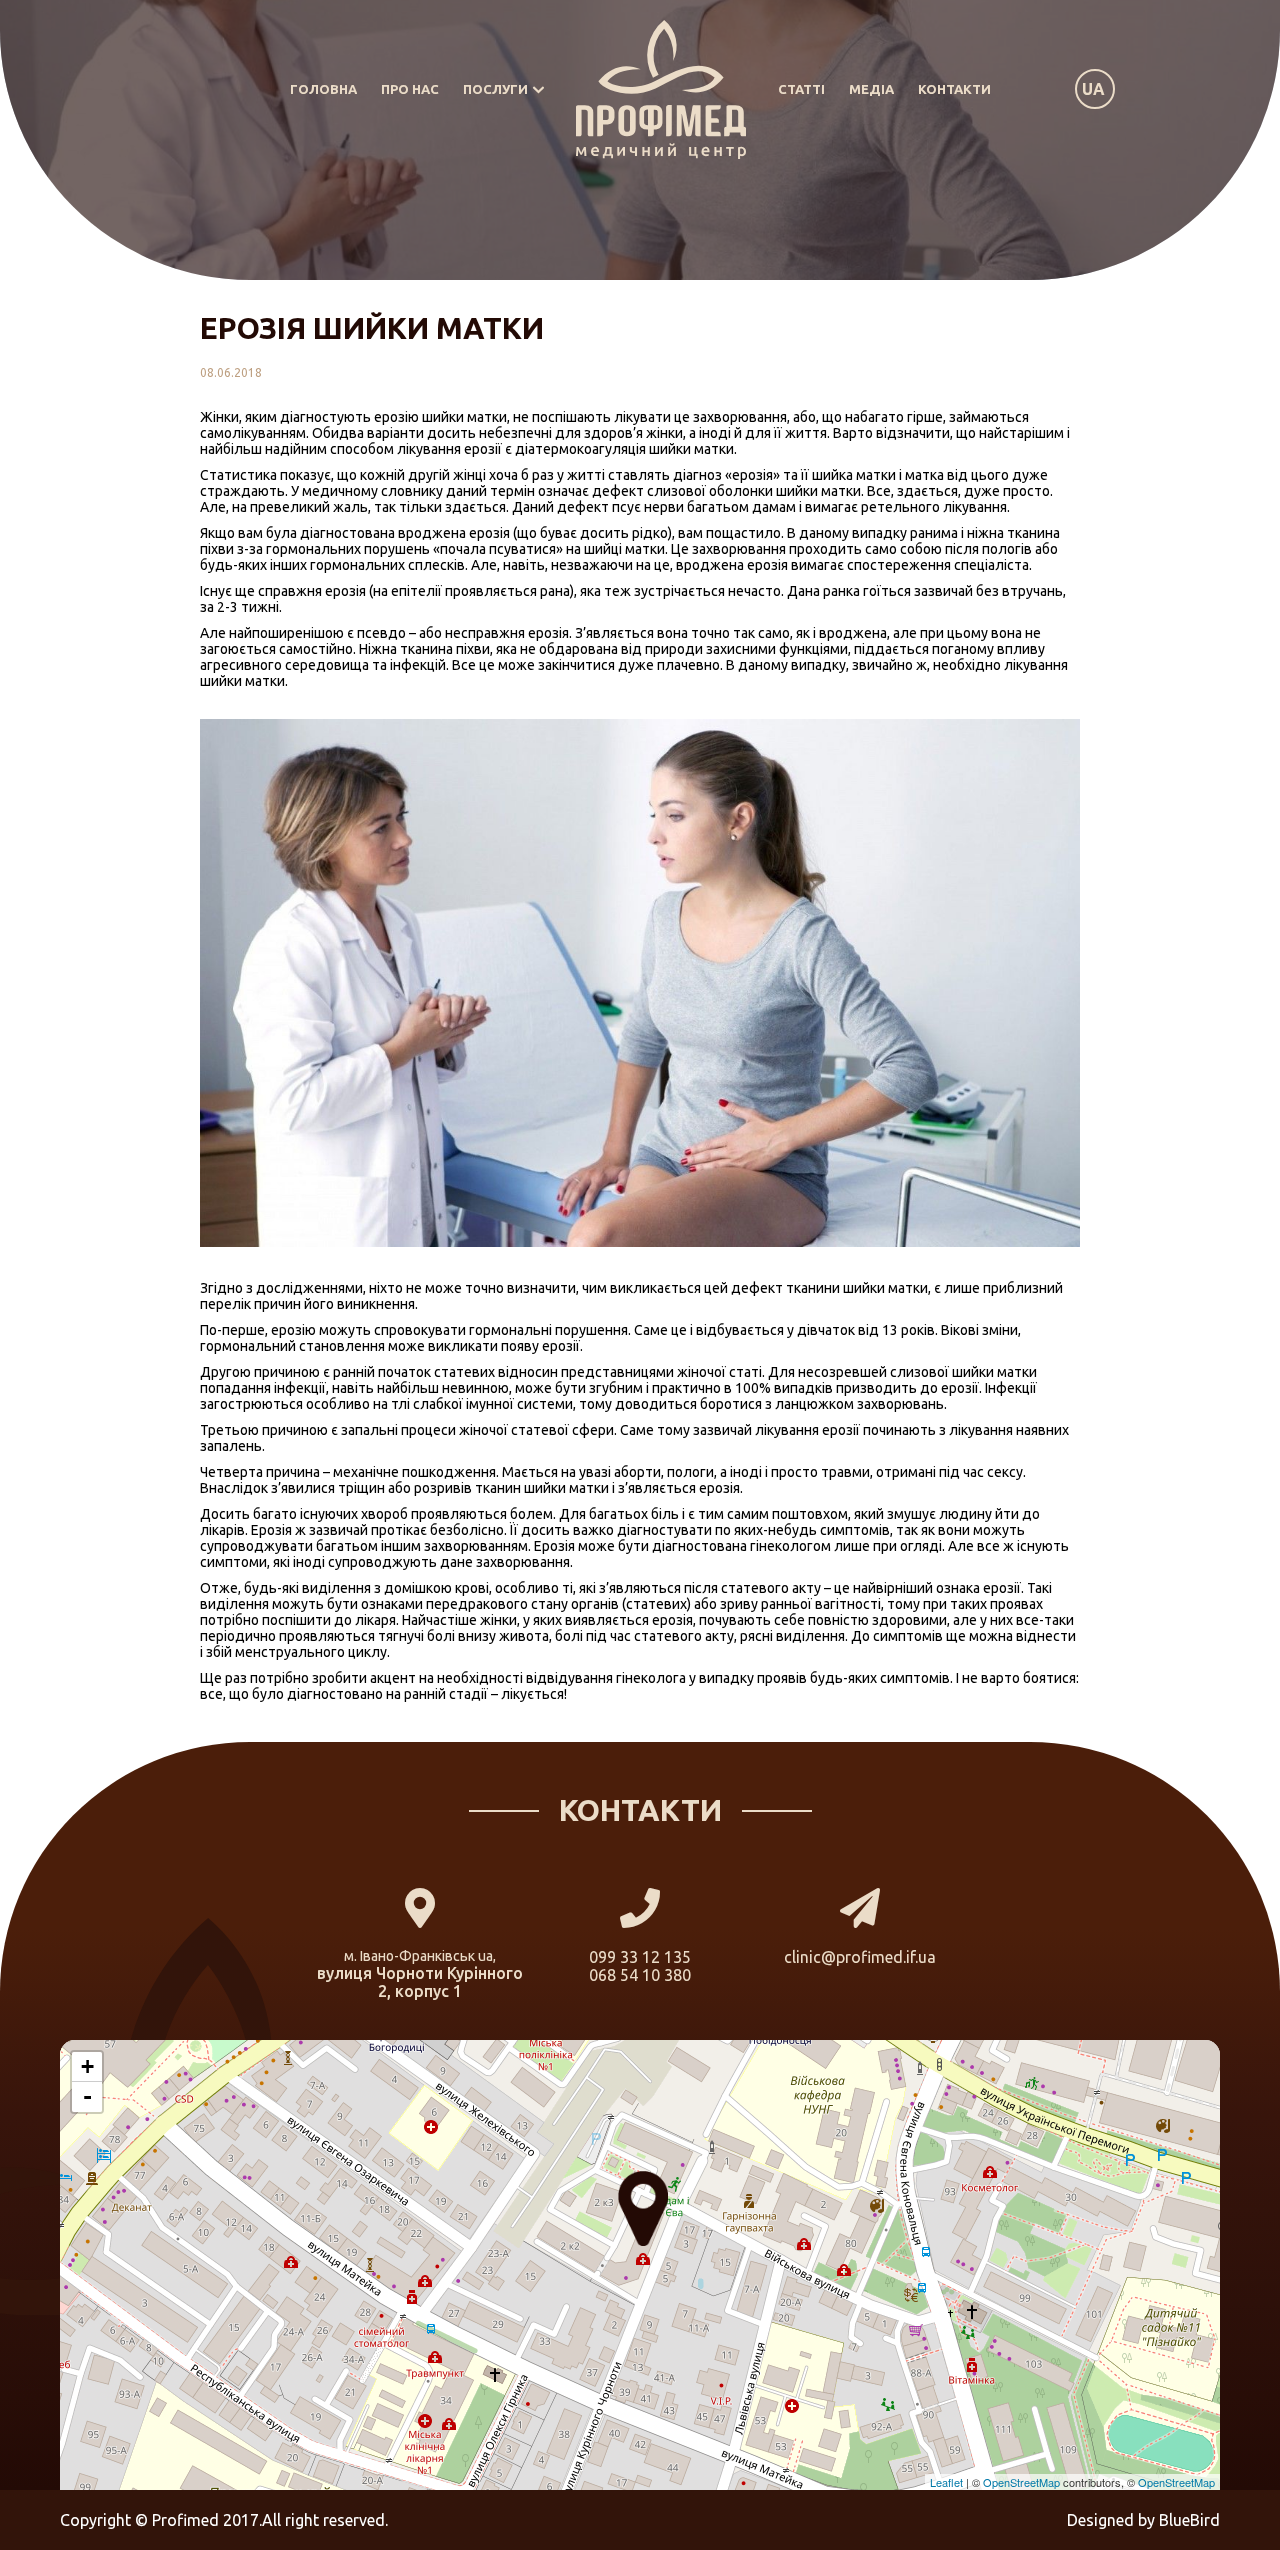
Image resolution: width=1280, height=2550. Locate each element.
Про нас (410, 89)
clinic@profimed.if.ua (860, 1957)
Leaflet (946, 2482)
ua (1093, 89)
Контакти (954, 89)
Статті (801, 89)
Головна (323, 89)
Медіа (871, 89)
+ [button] (87, 2066)
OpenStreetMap (1021, 2482)
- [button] (87, 2096)
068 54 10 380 (640, 1975)
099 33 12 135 (640, 1957)
